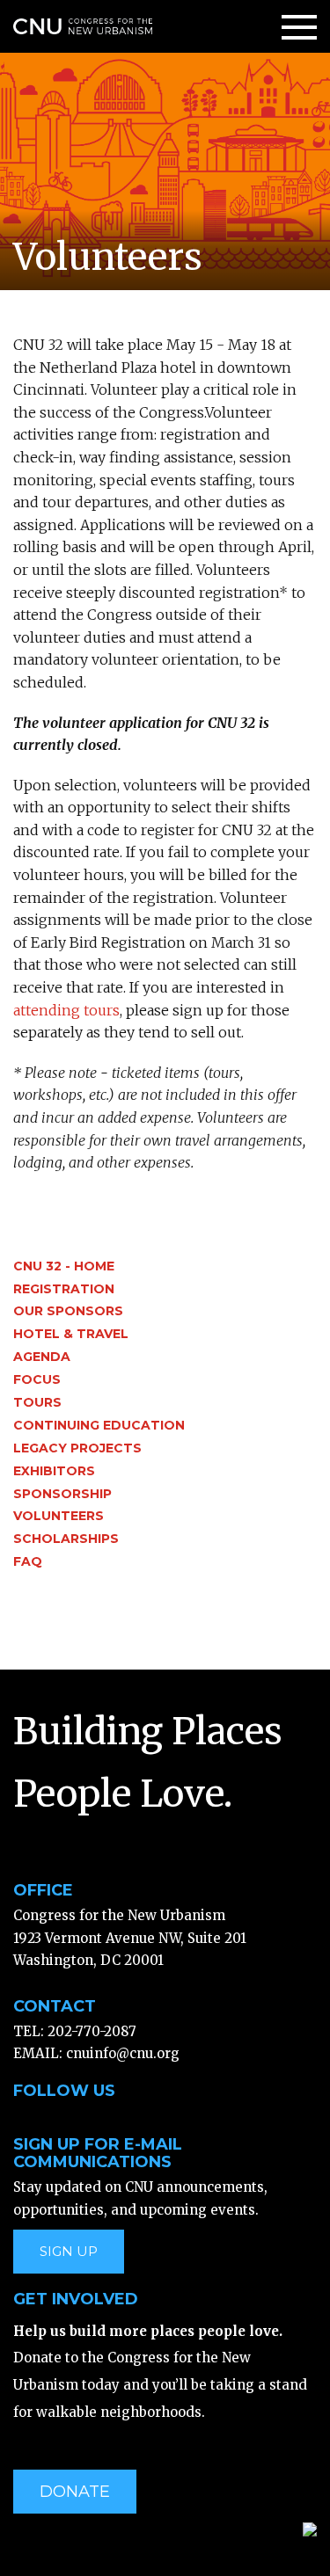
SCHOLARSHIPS (66, 1539)
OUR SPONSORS (68, 1311)
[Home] (83, 25)
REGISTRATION (64, 1289)
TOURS (37, 1402)
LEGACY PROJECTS (77, 1448)
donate (75, 2492)
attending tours (66, 1010)
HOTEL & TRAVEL (71, 1334)
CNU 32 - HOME (64, 1266)
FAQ (28, 1561)
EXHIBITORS (54, 1471)
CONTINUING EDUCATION (99, 1425)
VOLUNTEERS (59, 1516)
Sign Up (69, 2251)
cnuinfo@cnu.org (123, 2053)
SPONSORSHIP (62, 1494)
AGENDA (42, 1357)
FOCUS (37, 1379)
